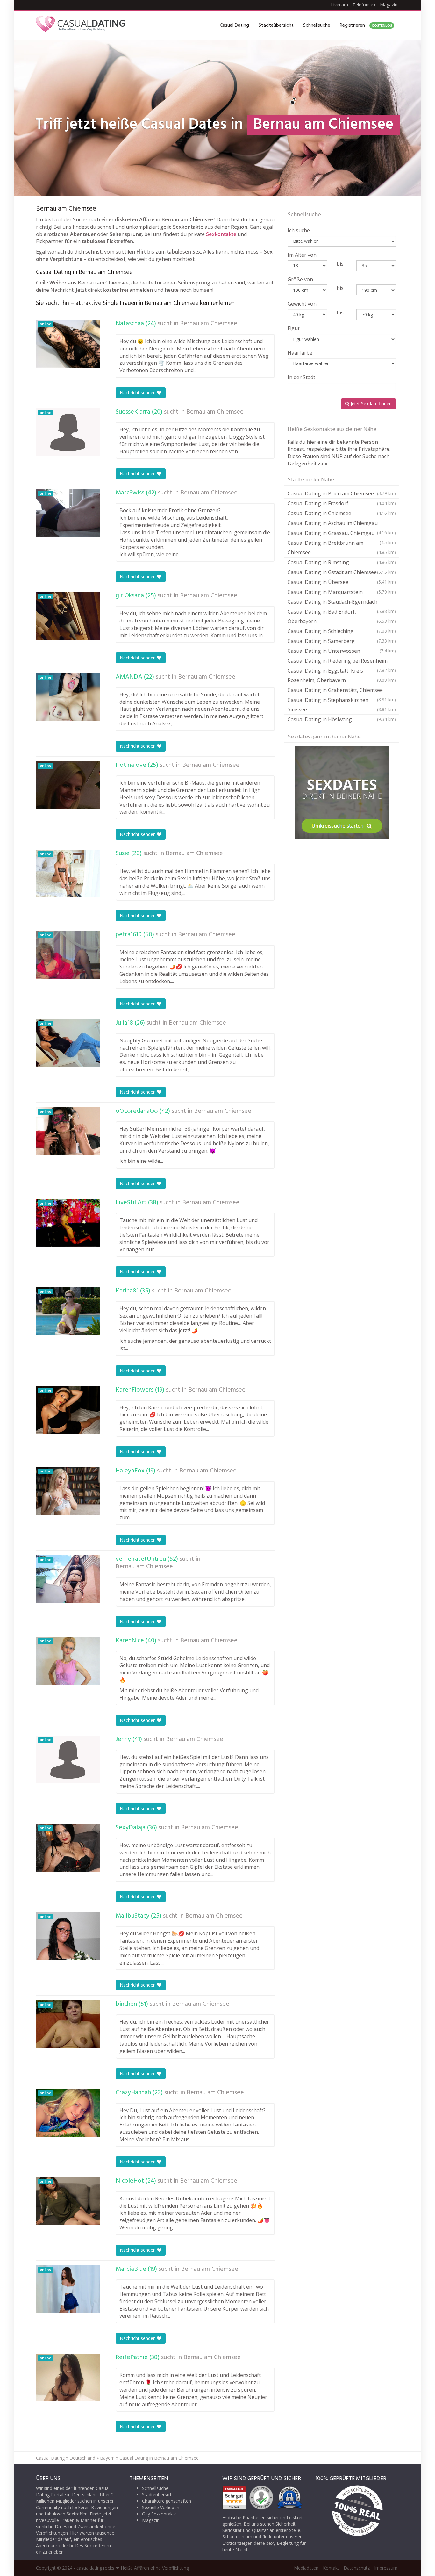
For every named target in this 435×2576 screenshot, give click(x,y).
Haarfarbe (300, 353)
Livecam (339, 5)
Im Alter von (302, 255)
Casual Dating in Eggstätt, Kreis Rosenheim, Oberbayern (342, 675)
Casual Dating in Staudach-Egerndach (342, 603)
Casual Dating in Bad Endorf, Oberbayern (342, 616)
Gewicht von (302, 304)
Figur (294, 328)
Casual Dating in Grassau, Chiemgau (342, 534)
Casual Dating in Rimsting (342, 562)
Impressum (386, 2568)
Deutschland (82, 2458)
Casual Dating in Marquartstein (342, 592)
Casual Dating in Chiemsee (342, 513)
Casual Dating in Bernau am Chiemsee (159, 2458)
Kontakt (331, 2568)
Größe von (300, 279)
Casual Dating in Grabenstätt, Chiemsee (342, 691)
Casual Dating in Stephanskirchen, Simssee (342, 705)
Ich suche (299, 230)
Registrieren (366, 25)
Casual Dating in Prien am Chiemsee (342, 493)
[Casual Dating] (81, 25)
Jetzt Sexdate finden (371, 403)
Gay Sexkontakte (159, 2514)
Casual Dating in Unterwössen (342, 651)
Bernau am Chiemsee (209, 324)
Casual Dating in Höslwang (342, 719)
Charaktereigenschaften (167, 2501)
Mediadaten (306, 2568)
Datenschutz (357, 2568)
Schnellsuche (317, 25)
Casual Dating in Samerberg (342, 641)
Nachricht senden (138, 393)
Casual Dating (234, 25)
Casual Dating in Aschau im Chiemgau (342, 524)
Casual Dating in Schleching (342, 631)
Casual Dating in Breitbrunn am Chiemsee (342, 548)
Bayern (107, 2458)
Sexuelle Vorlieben (161, 2507)
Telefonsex (364, 5)
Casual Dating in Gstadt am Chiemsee (342, 572)
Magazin (389, 5)
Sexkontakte (221, 234)
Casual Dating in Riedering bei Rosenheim (342, 662)
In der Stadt (301, 377)
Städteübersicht (276, 25)
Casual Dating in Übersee (342, 582)
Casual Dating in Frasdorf (342, 503)
